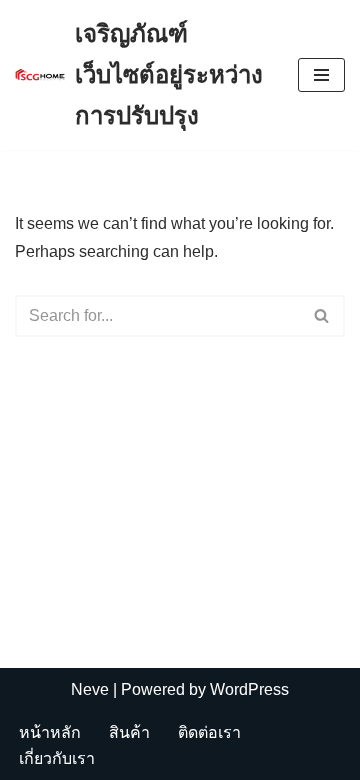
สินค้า (129, 732)
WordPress (249, 689)
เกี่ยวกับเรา (57, 758)
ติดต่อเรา (209, 732)
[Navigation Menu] (321, 75)
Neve (90, 689)
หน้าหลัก (50, 732)
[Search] (322, 316)
